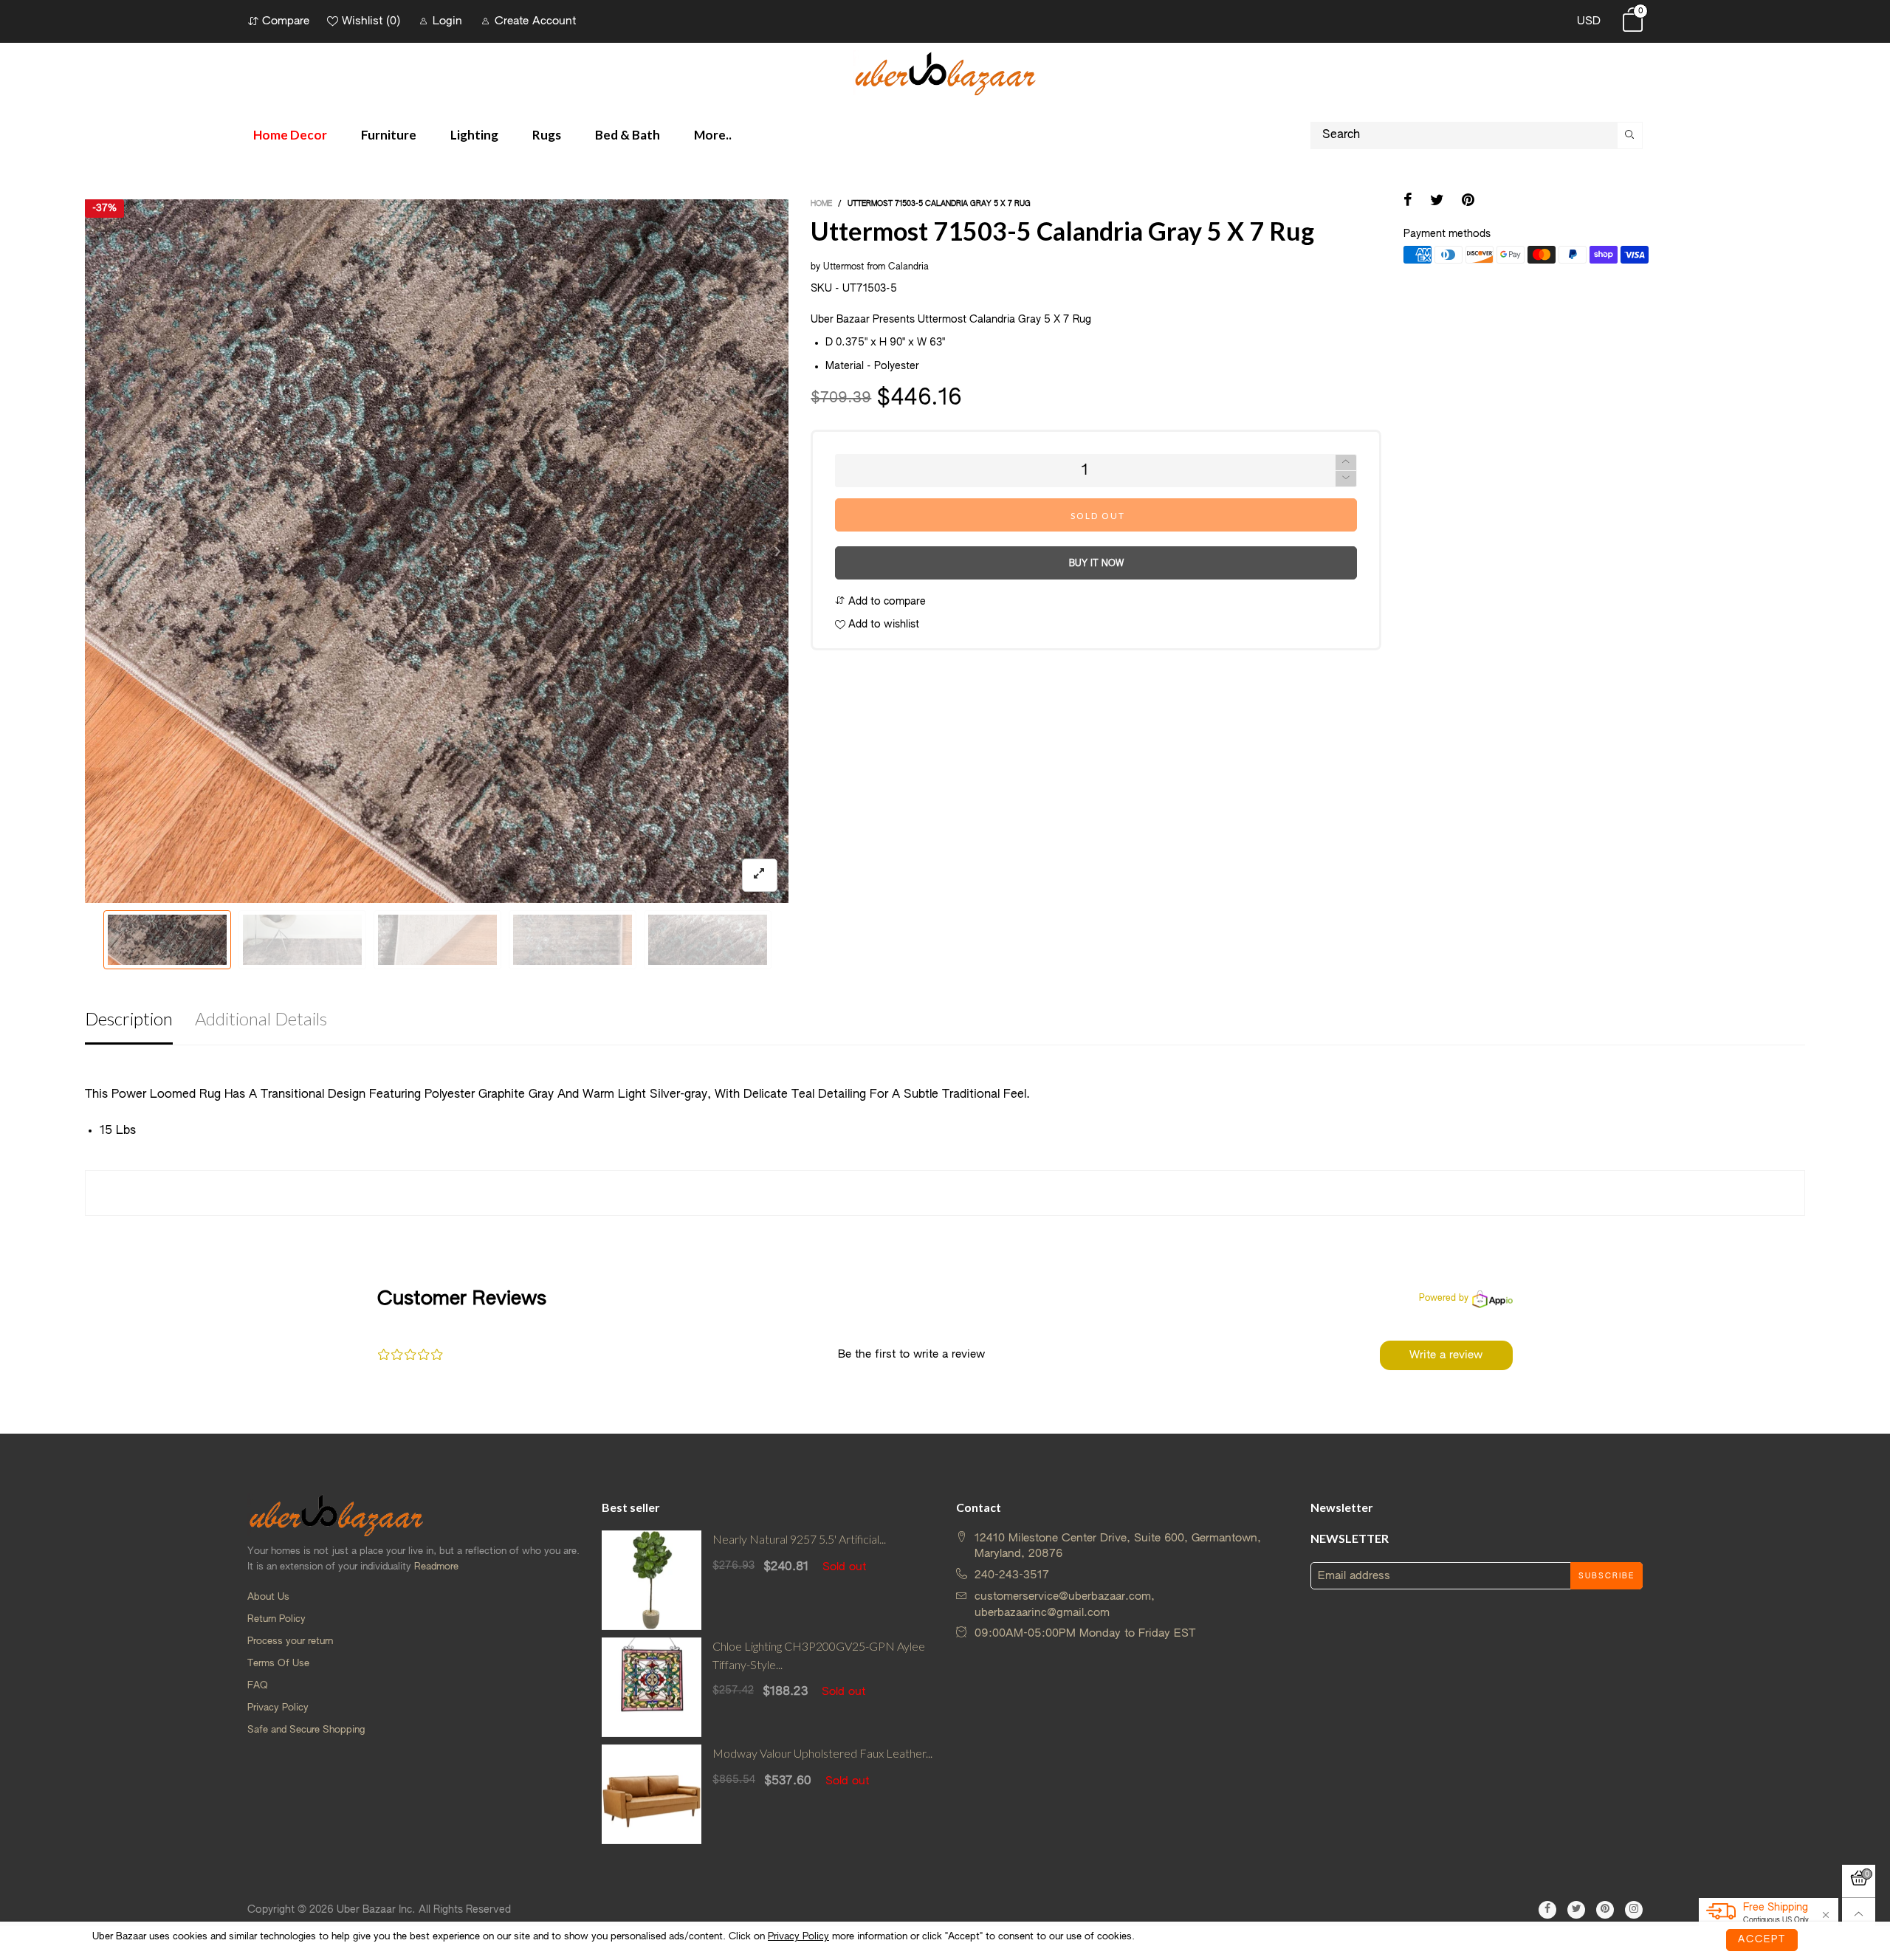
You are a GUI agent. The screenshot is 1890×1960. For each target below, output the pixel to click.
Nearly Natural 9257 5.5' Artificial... (799, 1539)
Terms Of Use (278, 1664)
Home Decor (290, 135)
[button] (95, 551)
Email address (1354, 1576)
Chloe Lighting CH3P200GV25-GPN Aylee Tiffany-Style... (819, 1655)
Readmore (436, 1567)
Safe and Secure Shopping (306, 1730)
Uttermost (843, 267)
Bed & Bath (628, 135)
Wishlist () (371, 21)
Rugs (547, 135)
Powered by (1444, 1299)
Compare (286, 21)
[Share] (1408, 202)
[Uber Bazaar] (945, 73)
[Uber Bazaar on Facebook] (1547, 1910)
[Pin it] (1468, 202)
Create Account (535, 21)
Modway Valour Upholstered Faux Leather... (822, 1753)
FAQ (258, 1686)
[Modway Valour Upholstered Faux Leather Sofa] (652, 1794)
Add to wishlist (882, 625)
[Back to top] (1859, 1915)
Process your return (290, 1641)
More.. (713, 135)
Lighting (474, 135)
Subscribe (1606, 1576)
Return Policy (276, 1619)
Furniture (389, 135)
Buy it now (1096, 564)
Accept (1762, 1940)
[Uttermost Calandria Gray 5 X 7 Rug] (708, 940)
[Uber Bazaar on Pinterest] (1605, 1910)
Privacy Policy (278, 1708)
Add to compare (886, 602)
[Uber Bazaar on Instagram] (1634, 1910)
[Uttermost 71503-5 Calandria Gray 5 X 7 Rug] (437, 551)
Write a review (1446, 1355)
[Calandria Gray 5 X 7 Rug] (437, 940)
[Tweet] (1437, 202)
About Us (268, 1597)
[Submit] (1630, 135)
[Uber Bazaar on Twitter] (1576, 1910)
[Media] (760, 875)
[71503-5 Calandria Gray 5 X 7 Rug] (302, 940)
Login (447, 21)
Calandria (908, 267)
